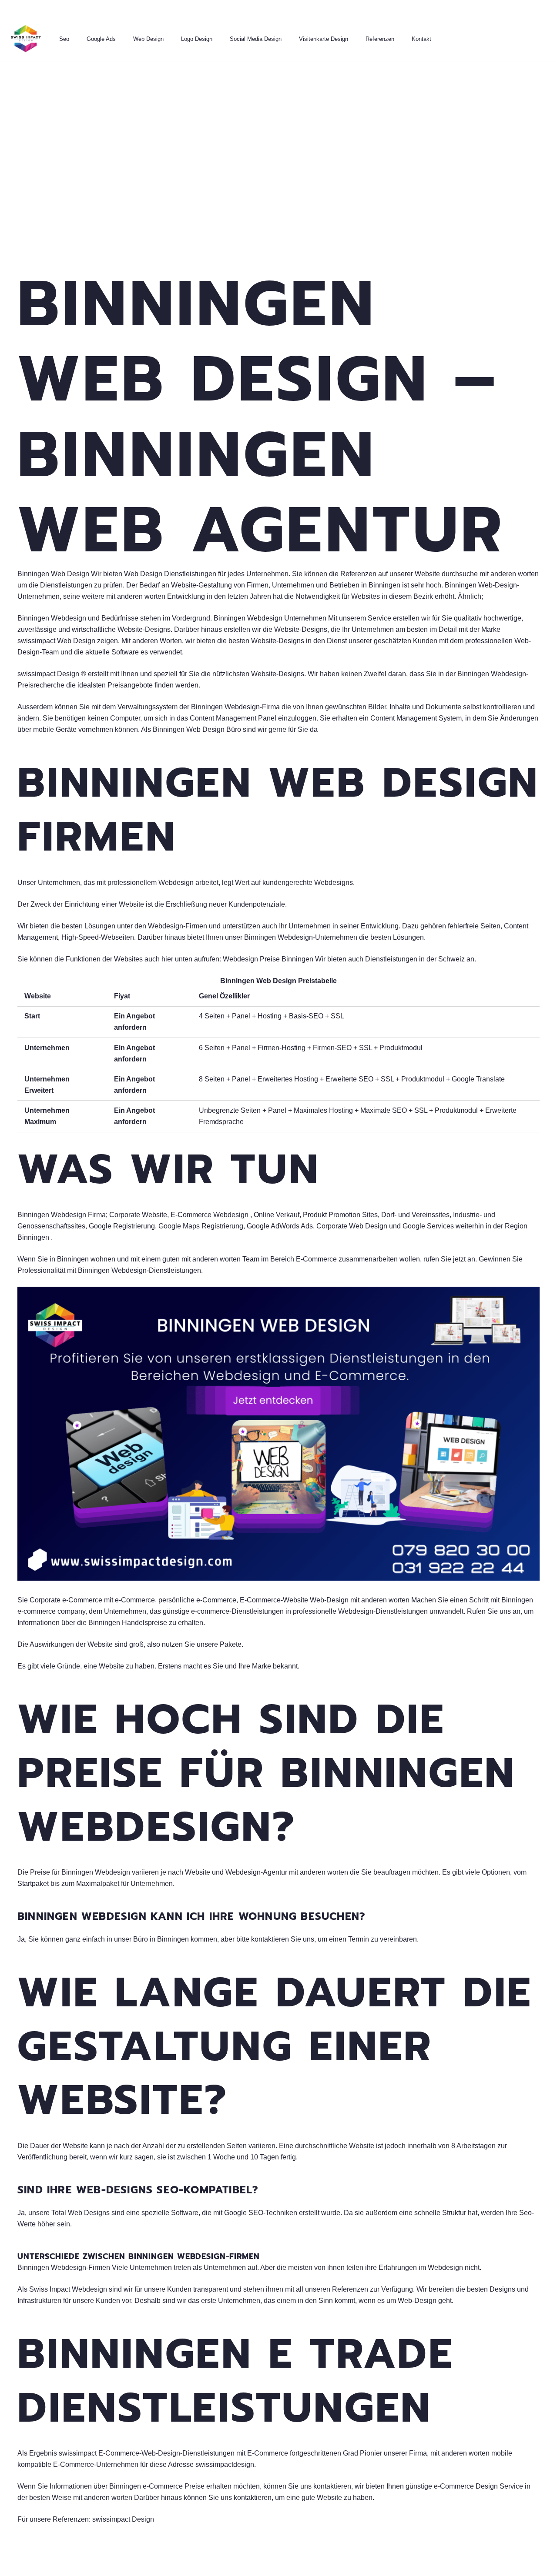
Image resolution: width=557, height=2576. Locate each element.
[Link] (26, 39)
